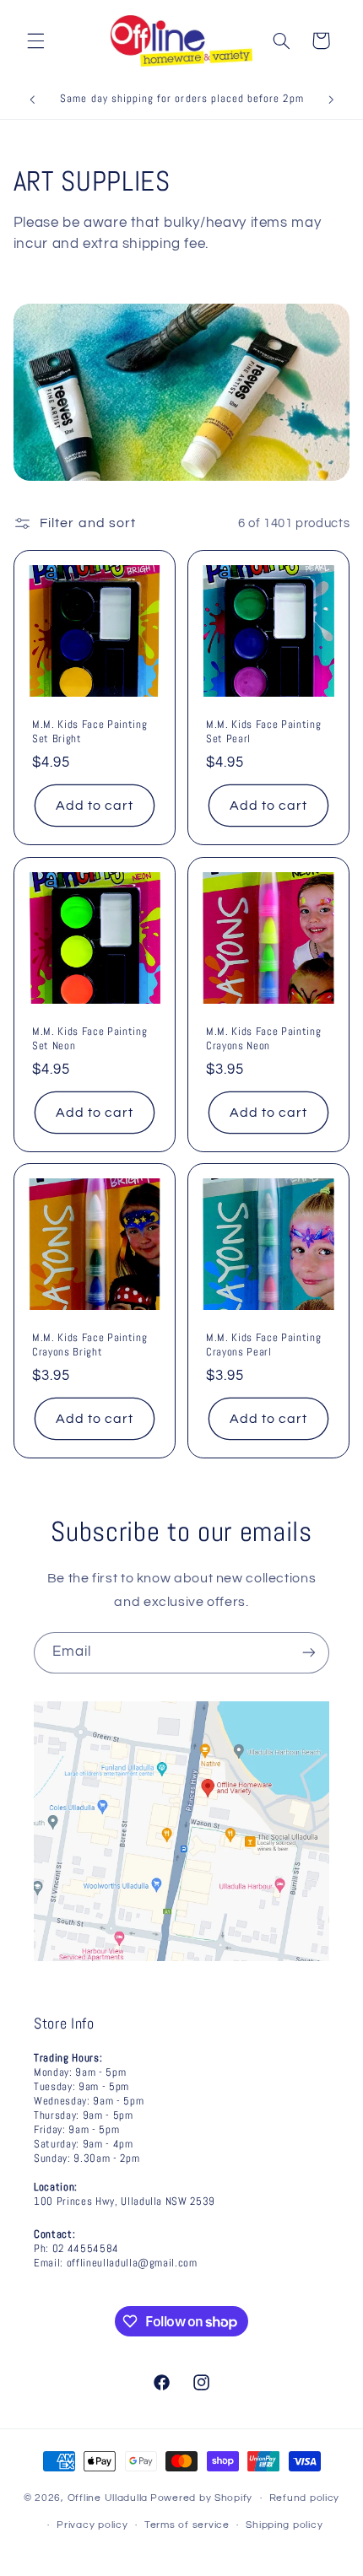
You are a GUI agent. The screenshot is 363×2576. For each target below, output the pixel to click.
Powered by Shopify (201, 2498)
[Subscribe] (309, 1653)
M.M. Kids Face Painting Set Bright (89, 732)
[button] (35, 40)
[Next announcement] (331, 100)
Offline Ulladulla (108, 2498)
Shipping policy (284, 2525)
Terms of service (187, 2525)
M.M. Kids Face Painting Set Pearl (263, 732)
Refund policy (305, 2498)
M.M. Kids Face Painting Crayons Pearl (263, 1345)
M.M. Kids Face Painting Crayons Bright (89, 1345)
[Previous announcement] (32, 100)
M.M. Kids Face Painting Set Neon (89, 1038)
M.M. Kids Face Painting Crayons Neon (263, 1038)
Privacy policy (92, 2525)
